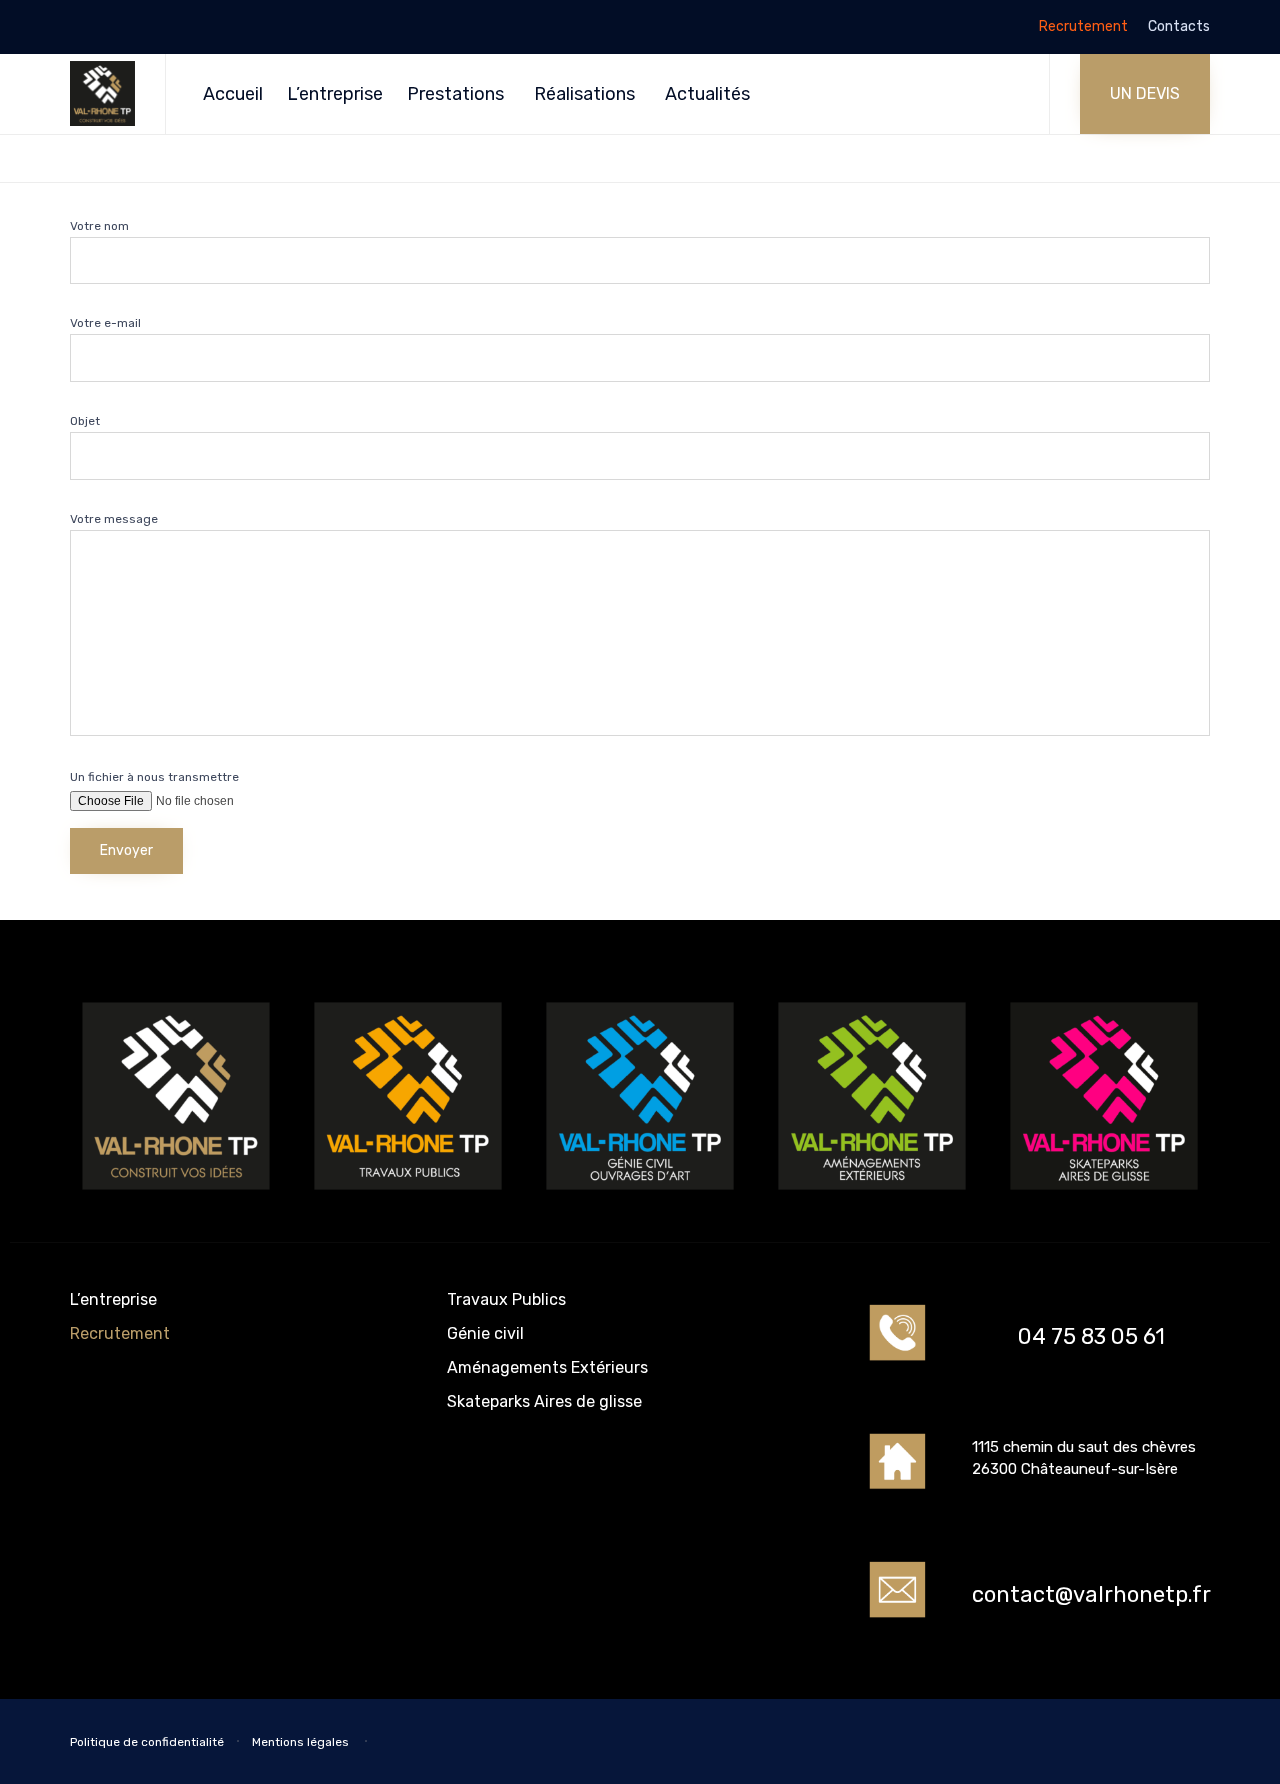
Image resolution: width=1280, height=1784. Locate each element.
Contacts (1179, 27)
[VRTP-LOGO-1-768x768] (176, 1196)
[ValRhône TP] (102, 93)
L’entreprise (335, 94)
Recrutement (1083, 27)
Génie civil (485, 1333)
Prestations (455, 94)
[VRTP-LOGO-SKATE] (1104, 1196)
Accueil (233, 94)
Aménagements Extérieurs (547, 1367)
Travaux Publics (506, 1299)
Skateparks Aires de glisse (544, 1401)
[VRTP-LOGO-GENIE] (640, 1196)
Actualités (707, 94)
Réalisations (584, 94)
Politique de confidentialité (147, 1742)
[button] (1145, 94)
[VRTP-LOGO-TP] (408, 1196)
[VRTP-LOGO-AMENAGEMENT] (872, 1196)
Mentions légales (302, 1742)
